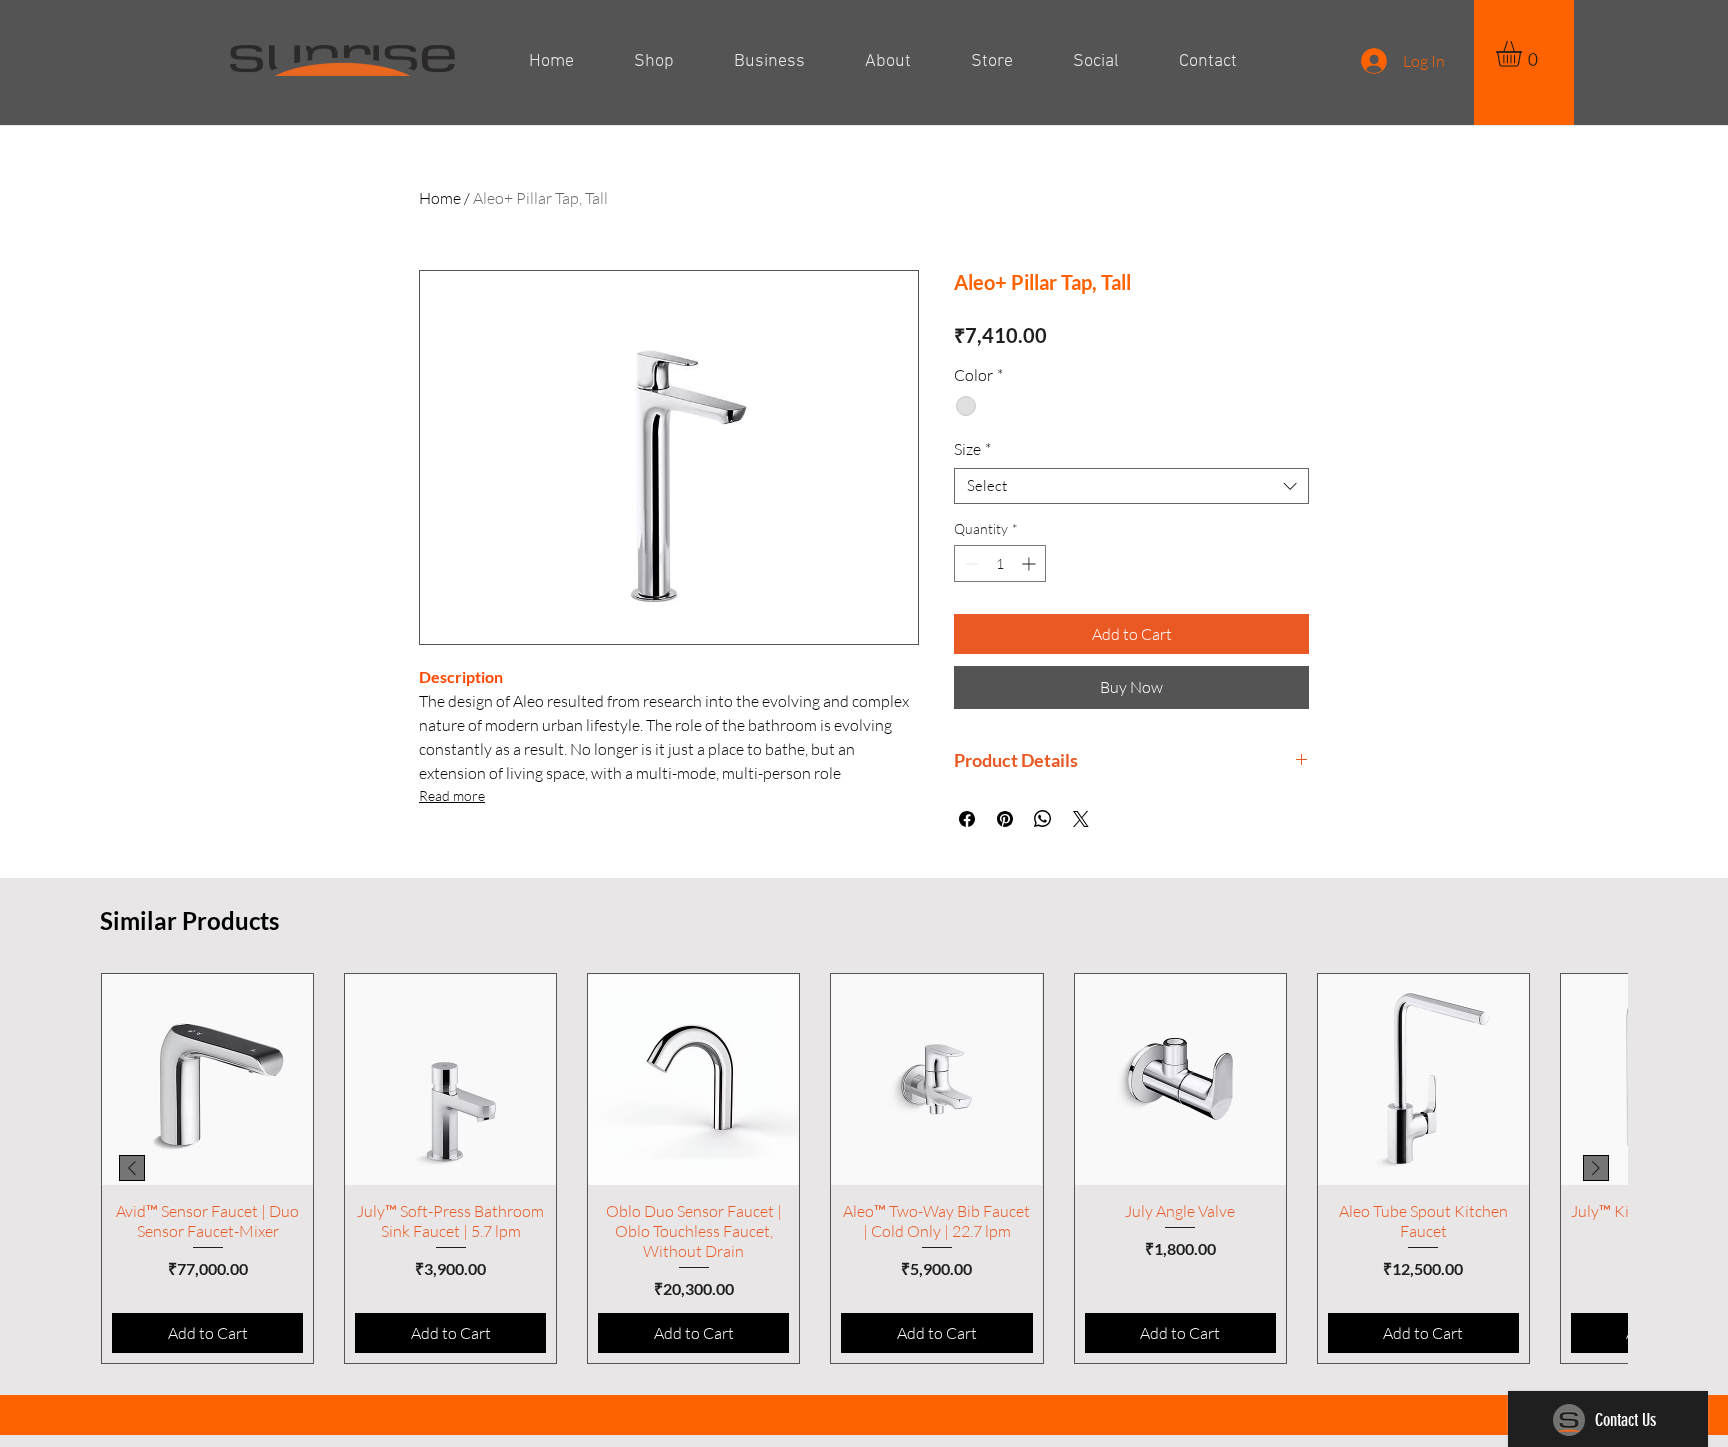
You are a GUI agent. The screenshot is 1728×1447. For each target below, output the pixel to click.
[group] (864, 1168)
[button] (1524, 54)
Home (440, 198)
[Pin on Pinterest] (1005, 819)
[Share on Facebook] (967, 819)
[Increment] (1030, 563)
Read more (452, 795)
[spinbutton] (1000, 563)
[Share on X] (1081, 819)
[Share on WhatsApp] (1043, 819)
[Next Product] (1596, 1168)
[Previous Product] (132, 1168)
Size (972, 449)
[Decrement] (969, 563)
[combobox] (1131, 486)
